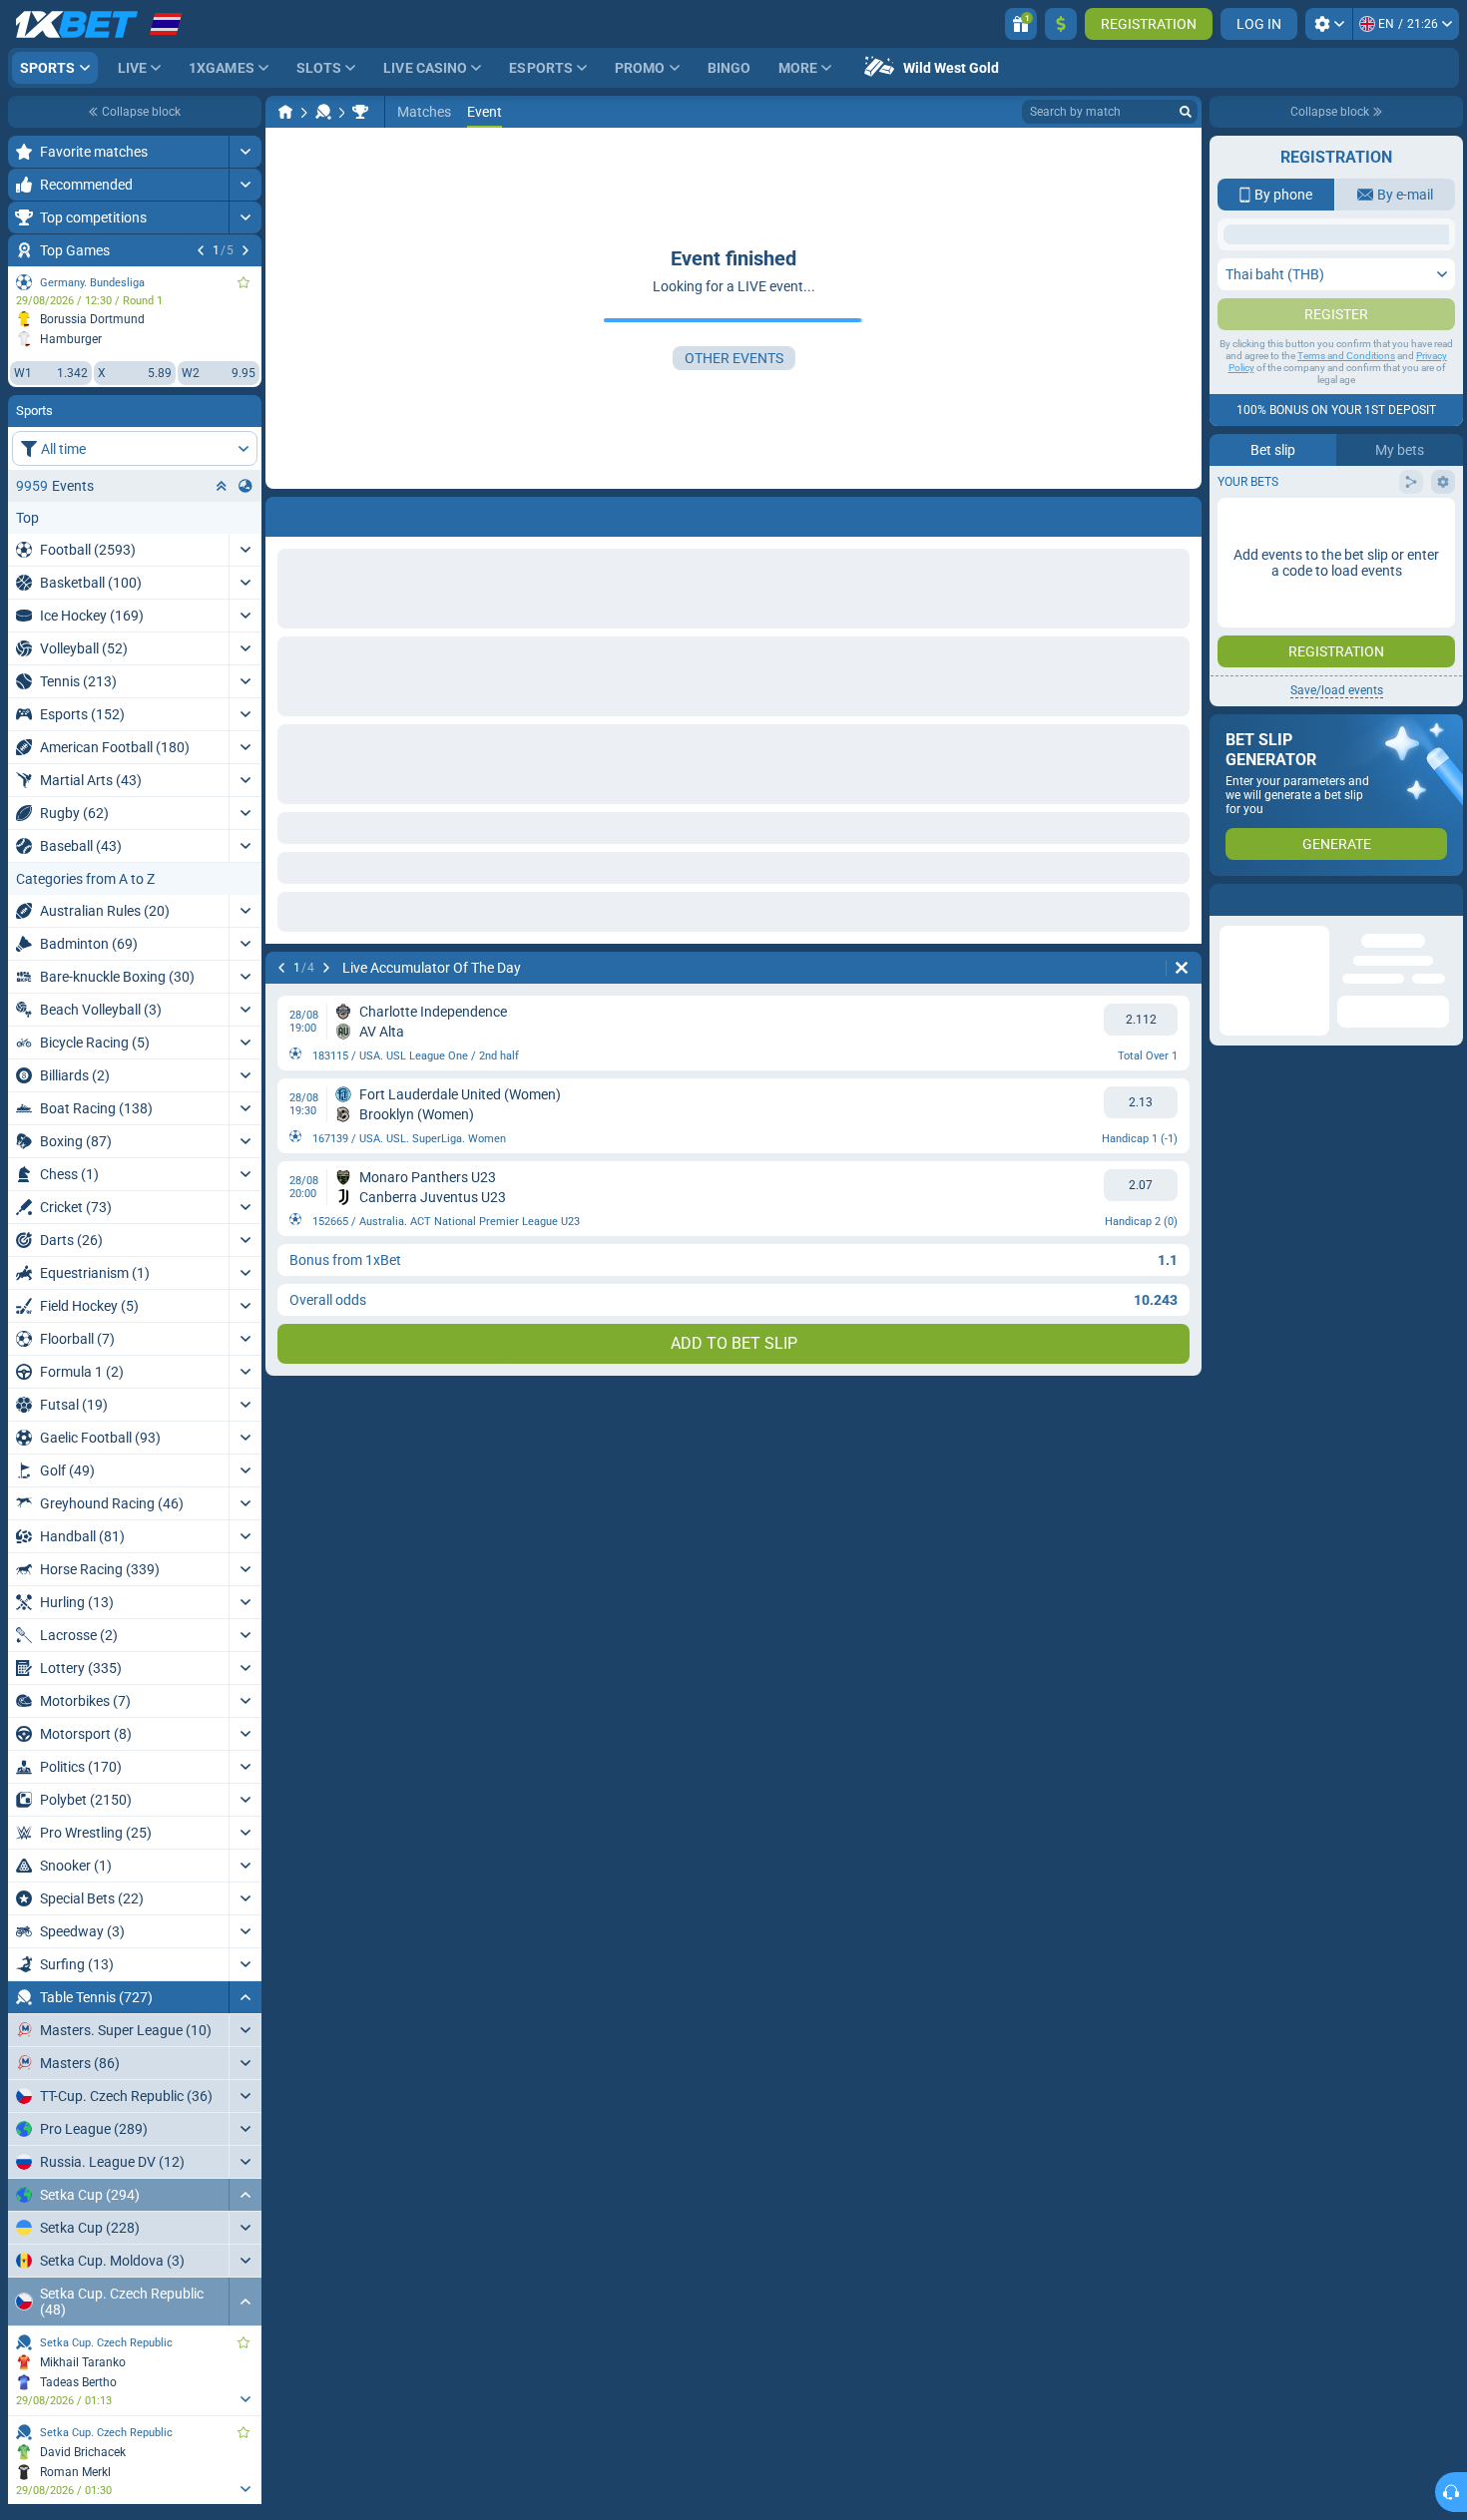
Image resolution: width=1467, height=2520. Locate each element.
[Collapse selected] (222, 486)
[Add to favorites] (244, 282)
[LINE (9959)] (285, 112)
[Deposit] (1061, 24)
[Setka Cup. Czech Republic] (360, 112)
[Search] (1186, 112)
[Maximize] (245, 152)
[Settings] (1329, 24)
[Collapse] (245, 1997)
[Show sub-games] (245, 2399)
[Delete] (1182, 968)
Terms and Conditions (1346, 554)
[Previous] (201, 250)
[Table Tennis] (323, 112)
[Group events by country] (245, 486)
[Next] (245, 250)
